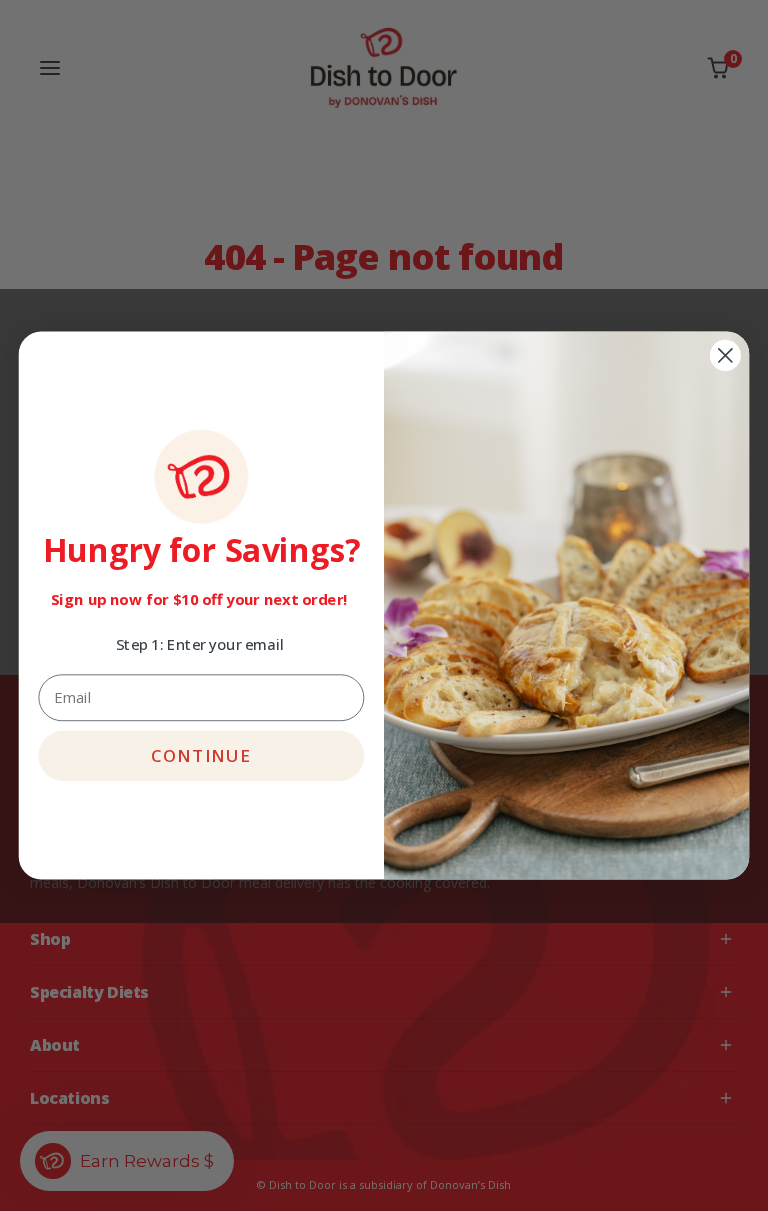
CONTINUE (201, 756)
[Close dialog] (725, 355)
